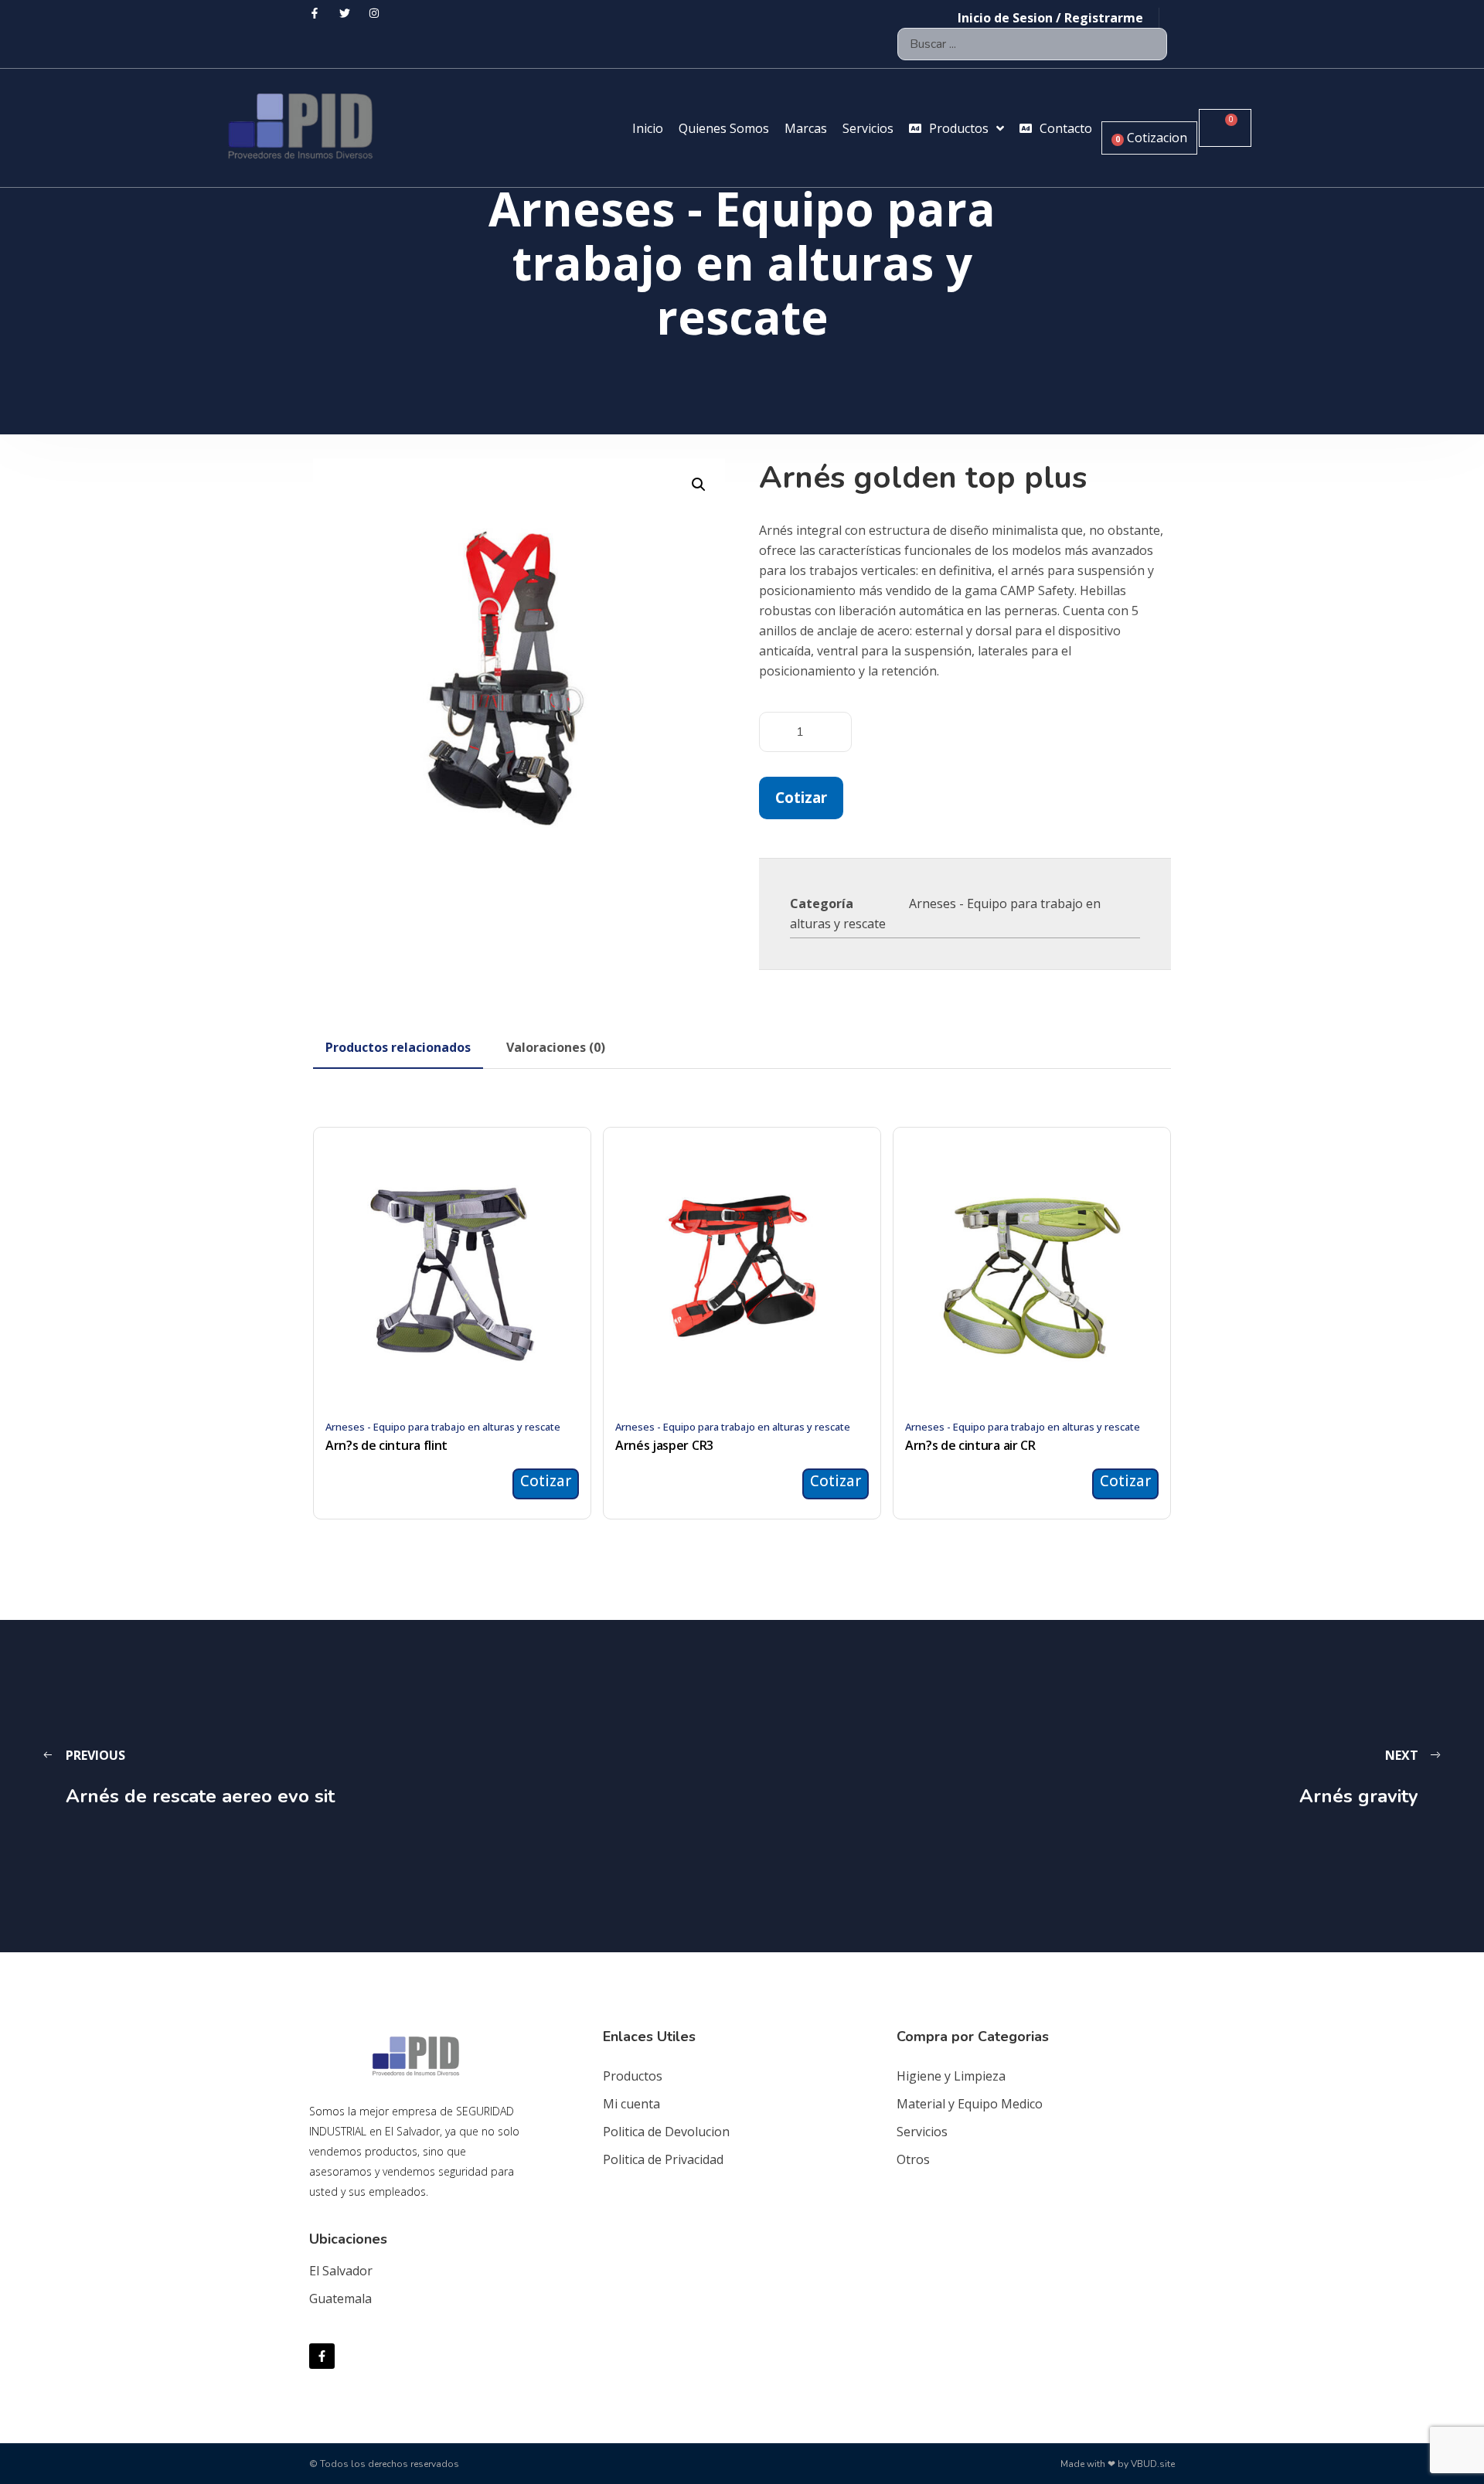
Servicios (922, 2132)
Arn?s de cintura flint (386, 1445)
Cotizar (801, 797)
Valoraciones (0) (556, 1047)
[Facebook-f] (322, 2356)
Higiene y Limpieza (951, 2076)
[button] (699, 485)
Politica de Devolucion (666, 2132)
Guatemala (340, 2299)
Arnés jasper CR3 (664, 1445)
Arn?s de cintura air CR (970, 1445)
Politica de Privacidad (663, 2159)
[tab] (398, 1047)
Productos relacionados (398, 1047)
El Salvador (341, 2271)
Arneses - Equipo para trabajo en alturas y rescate (443, 1427)
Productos (633, 2076)
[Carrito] (1225, 128)
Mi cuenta (631, 2104)
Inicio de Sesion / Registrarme (1050, 18)
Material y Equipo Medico (970, 2104)
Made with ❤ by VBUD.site (1118, 2464)
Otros (913, 2159)
